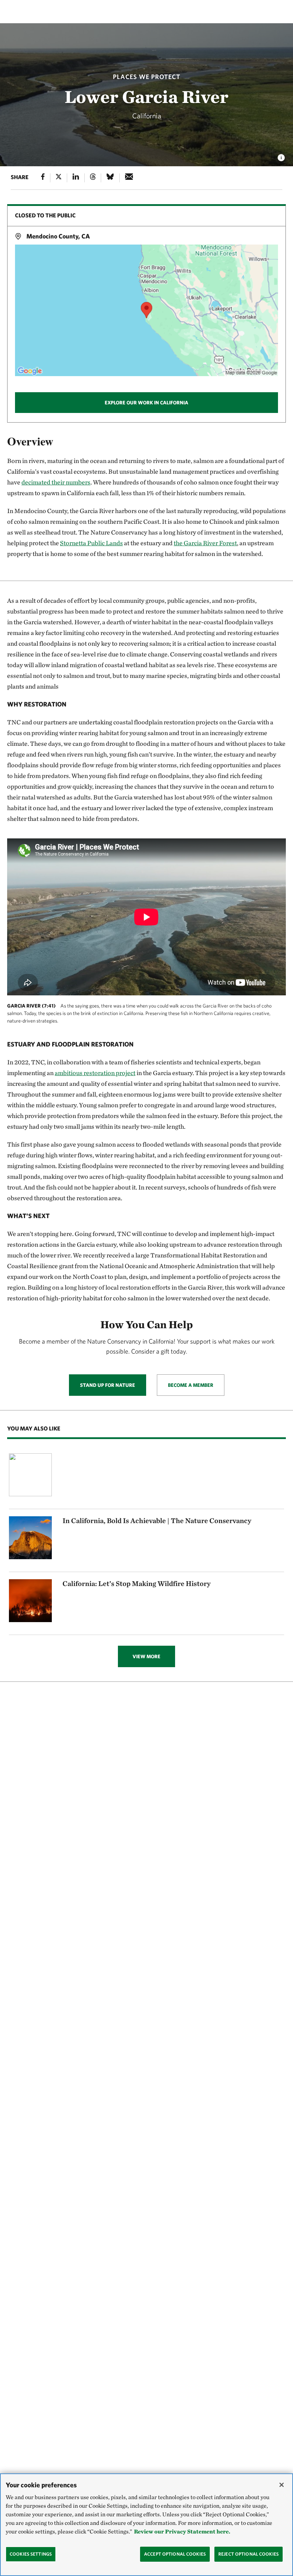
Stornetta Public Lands (91, 543)
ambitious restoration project (95, 1073)
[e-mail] (129, 178)
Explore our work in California (146, 403)
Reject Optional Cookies (249, 2554)
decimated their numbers (56, 482)
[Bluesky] (110, 178)
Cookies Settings (31, 2554)
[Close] (282, 2485)
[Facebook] (43, 178)
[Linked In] (76, 178)
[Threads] (93, 178)
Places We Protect (147, 77)
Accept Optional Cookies (175, 2554)
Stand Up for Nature (108, 1385)
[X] (59, 178)
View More (146, 1656)
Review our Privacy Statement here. (182, 2531)
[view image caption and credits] (281, 156)
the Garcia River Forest (205, 543)
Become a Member (191, 1385)
